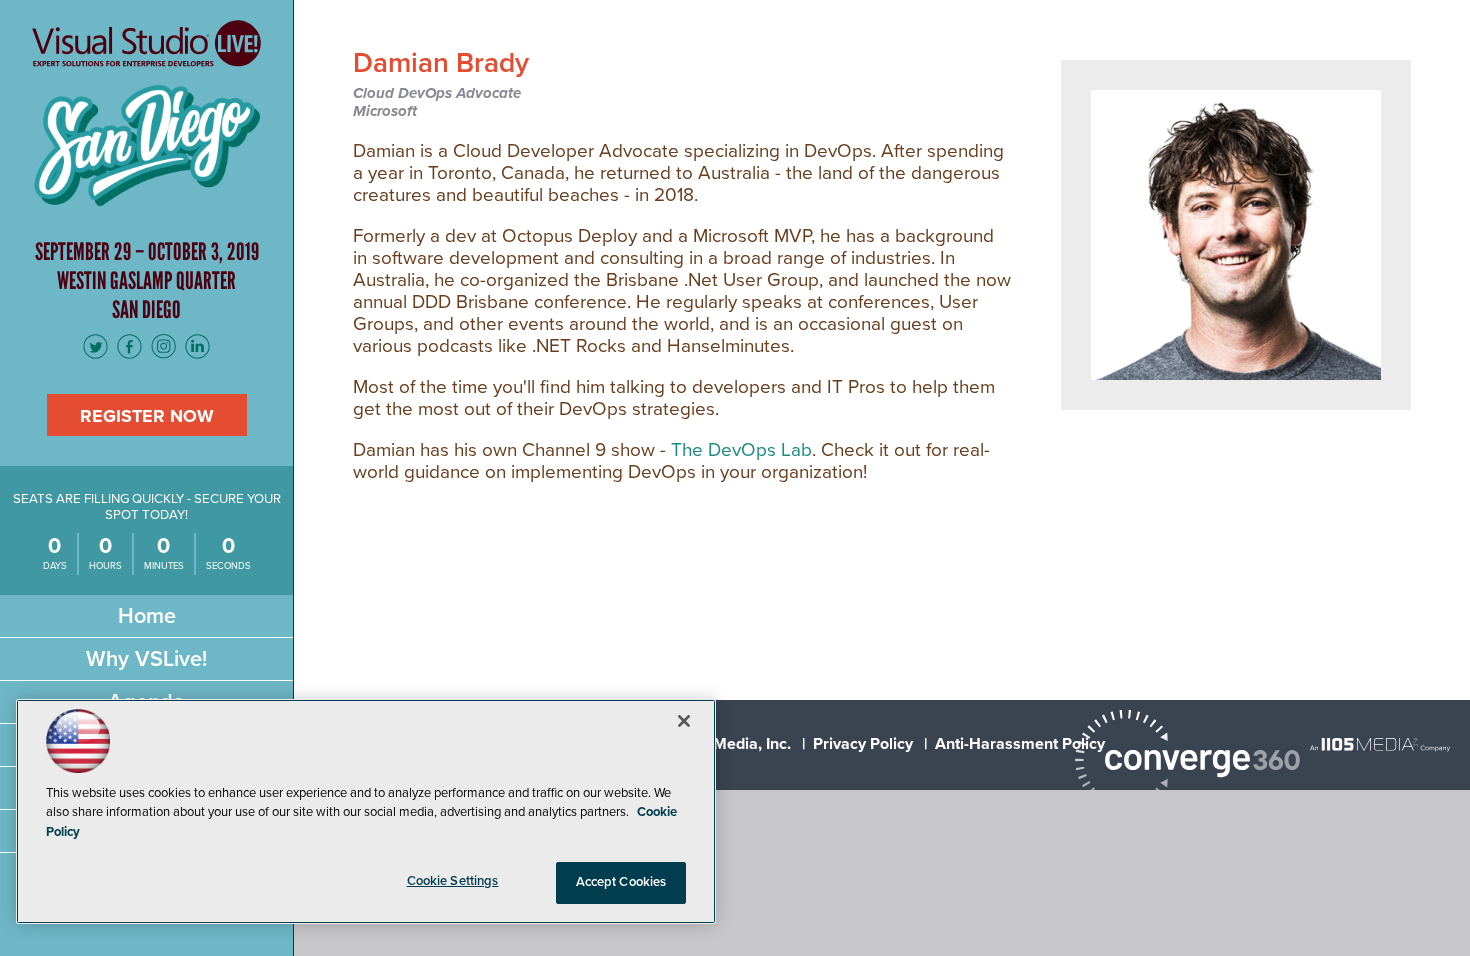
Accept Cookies (621, 882)
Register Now (147, 416)
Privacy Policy (863, 744)
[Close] (684, 721)
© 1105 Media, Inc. (725, 744)
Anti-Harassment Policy (1020, 744)
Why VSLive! (146, 659)
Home (147, 616)
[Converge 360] (1187, 762)
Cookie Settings (453, 881)
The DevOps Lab (741, 450)
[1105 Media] (1380, 744)
